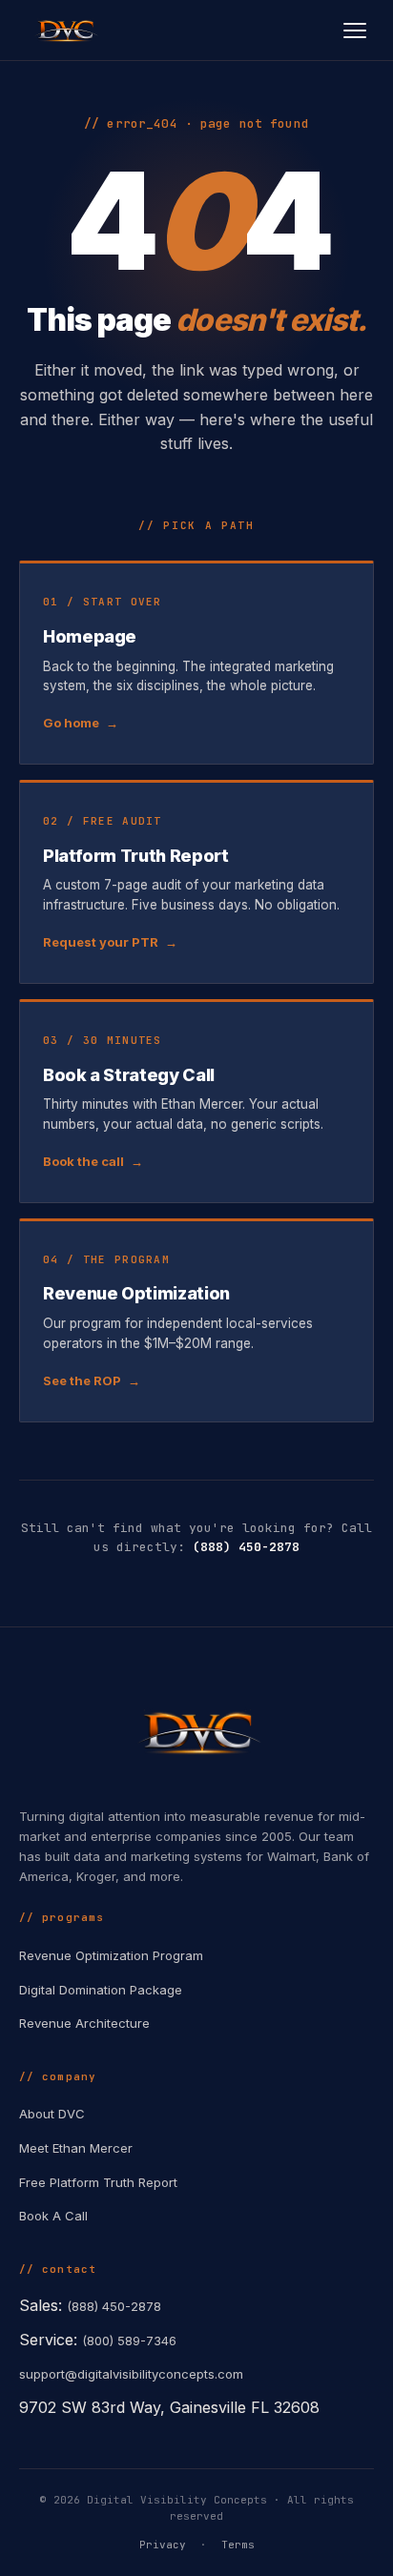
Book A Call (53, 2216)
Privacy (163, 2545)
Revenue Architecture (84, 2023)
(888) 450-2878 (246, 1547)
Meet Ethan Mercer (76, 2148)
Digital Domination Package (101, 1990)
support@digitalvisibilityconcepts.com (131, 2374)
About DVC (52, 2114)
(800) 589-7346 (129, 2341)
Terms (238, 2545)
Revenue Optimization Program (111, 1955)
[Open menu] (355, 31)
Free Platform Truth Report (98, 2182)
